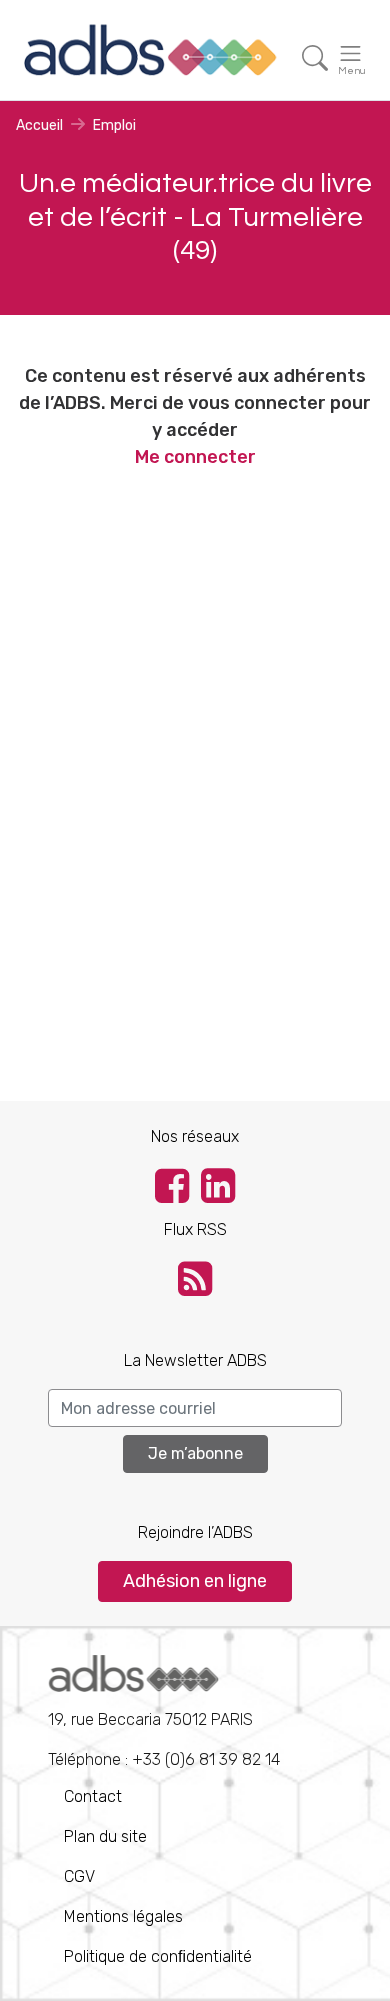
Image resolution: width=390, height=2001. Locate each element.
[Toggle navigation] (315, 58)
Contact (93, 1796)
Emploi (114, 125)
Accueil (39, 125)
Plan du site (105, 1836)
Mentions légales (123, 1916)
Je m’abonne (195, 1453)
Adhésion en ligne (195, 1581)
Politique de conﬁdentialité (158, 1956)
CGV (79, 1876)
